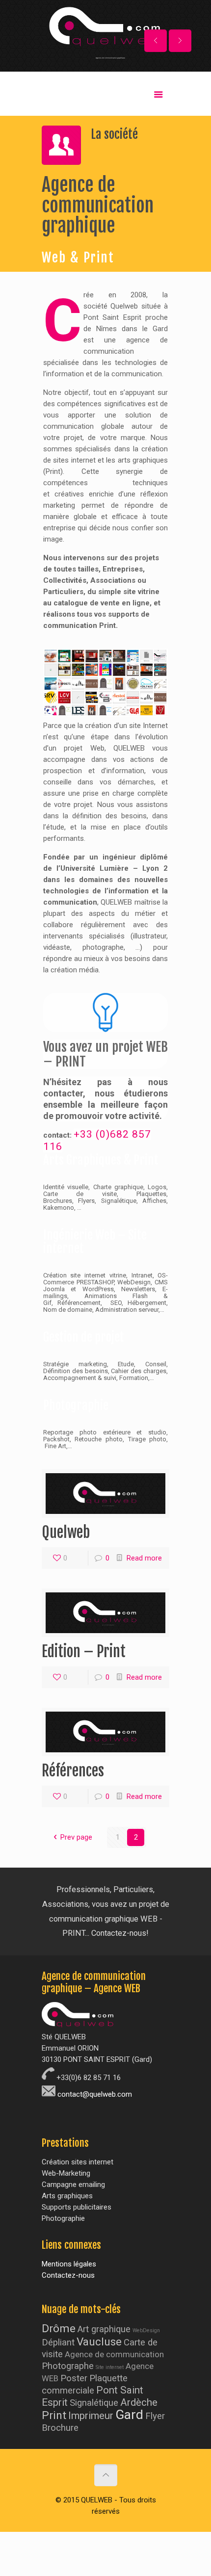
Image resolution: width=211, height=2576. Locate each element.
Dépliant (58, 2342)
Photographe (68, 2366)
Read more (144, 1558)
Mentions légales (69, 2264)
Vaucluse (99, 2342)
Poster (74, 2378)
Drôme (59, 2329)
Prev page (76, 1837)
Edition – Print (84, 1652)
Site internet (110, 2367)
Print (54, 2415)
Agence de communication (114, 2355)
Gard (129, 2415)
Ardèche (139, 2402)
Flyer (155, 2416)
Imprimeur (91, 2416)
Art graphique (104, 2329)
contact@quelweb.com (94, 2094)
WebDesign (146, 2330)
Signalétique (94, 2403)
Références (73, 1771)
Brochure (60, 2428)
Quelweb (66, 1532)
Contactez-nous (68, 2275)
